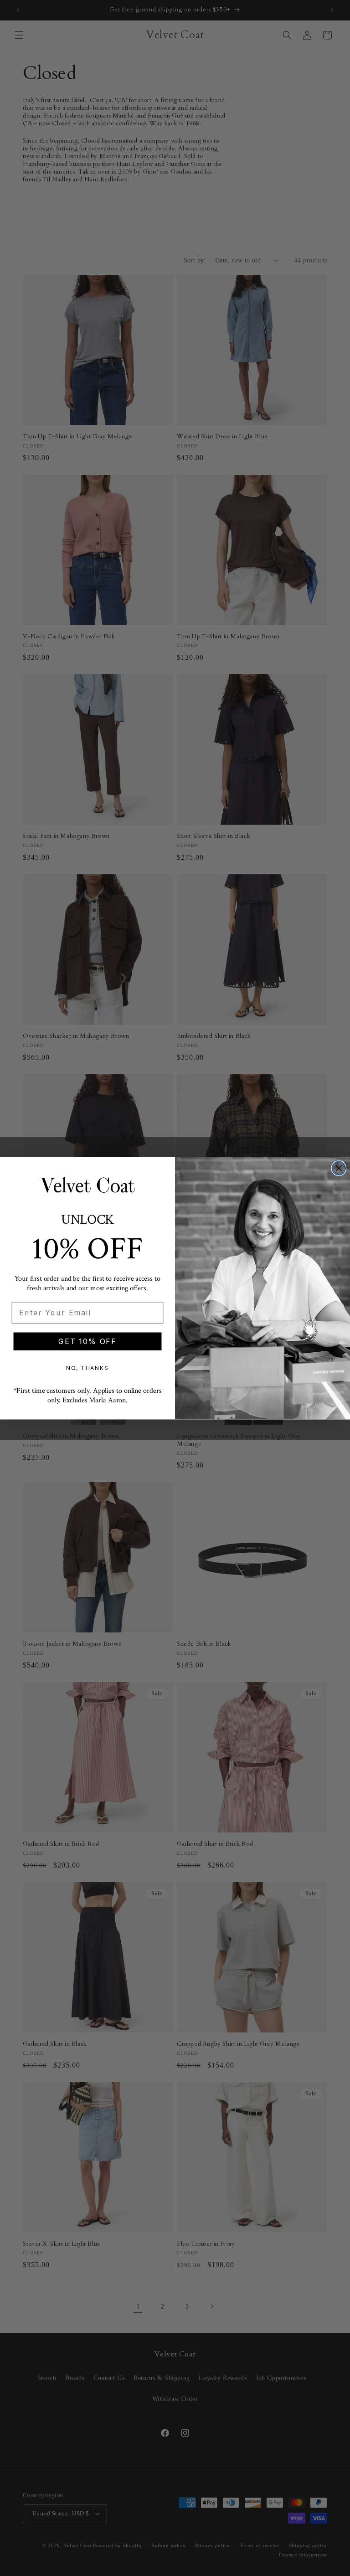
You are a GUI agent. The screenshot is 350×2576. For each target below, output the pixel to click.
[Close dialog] (339, 1168)
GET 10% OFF (87, 1341)
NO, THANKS (87, 1368)
